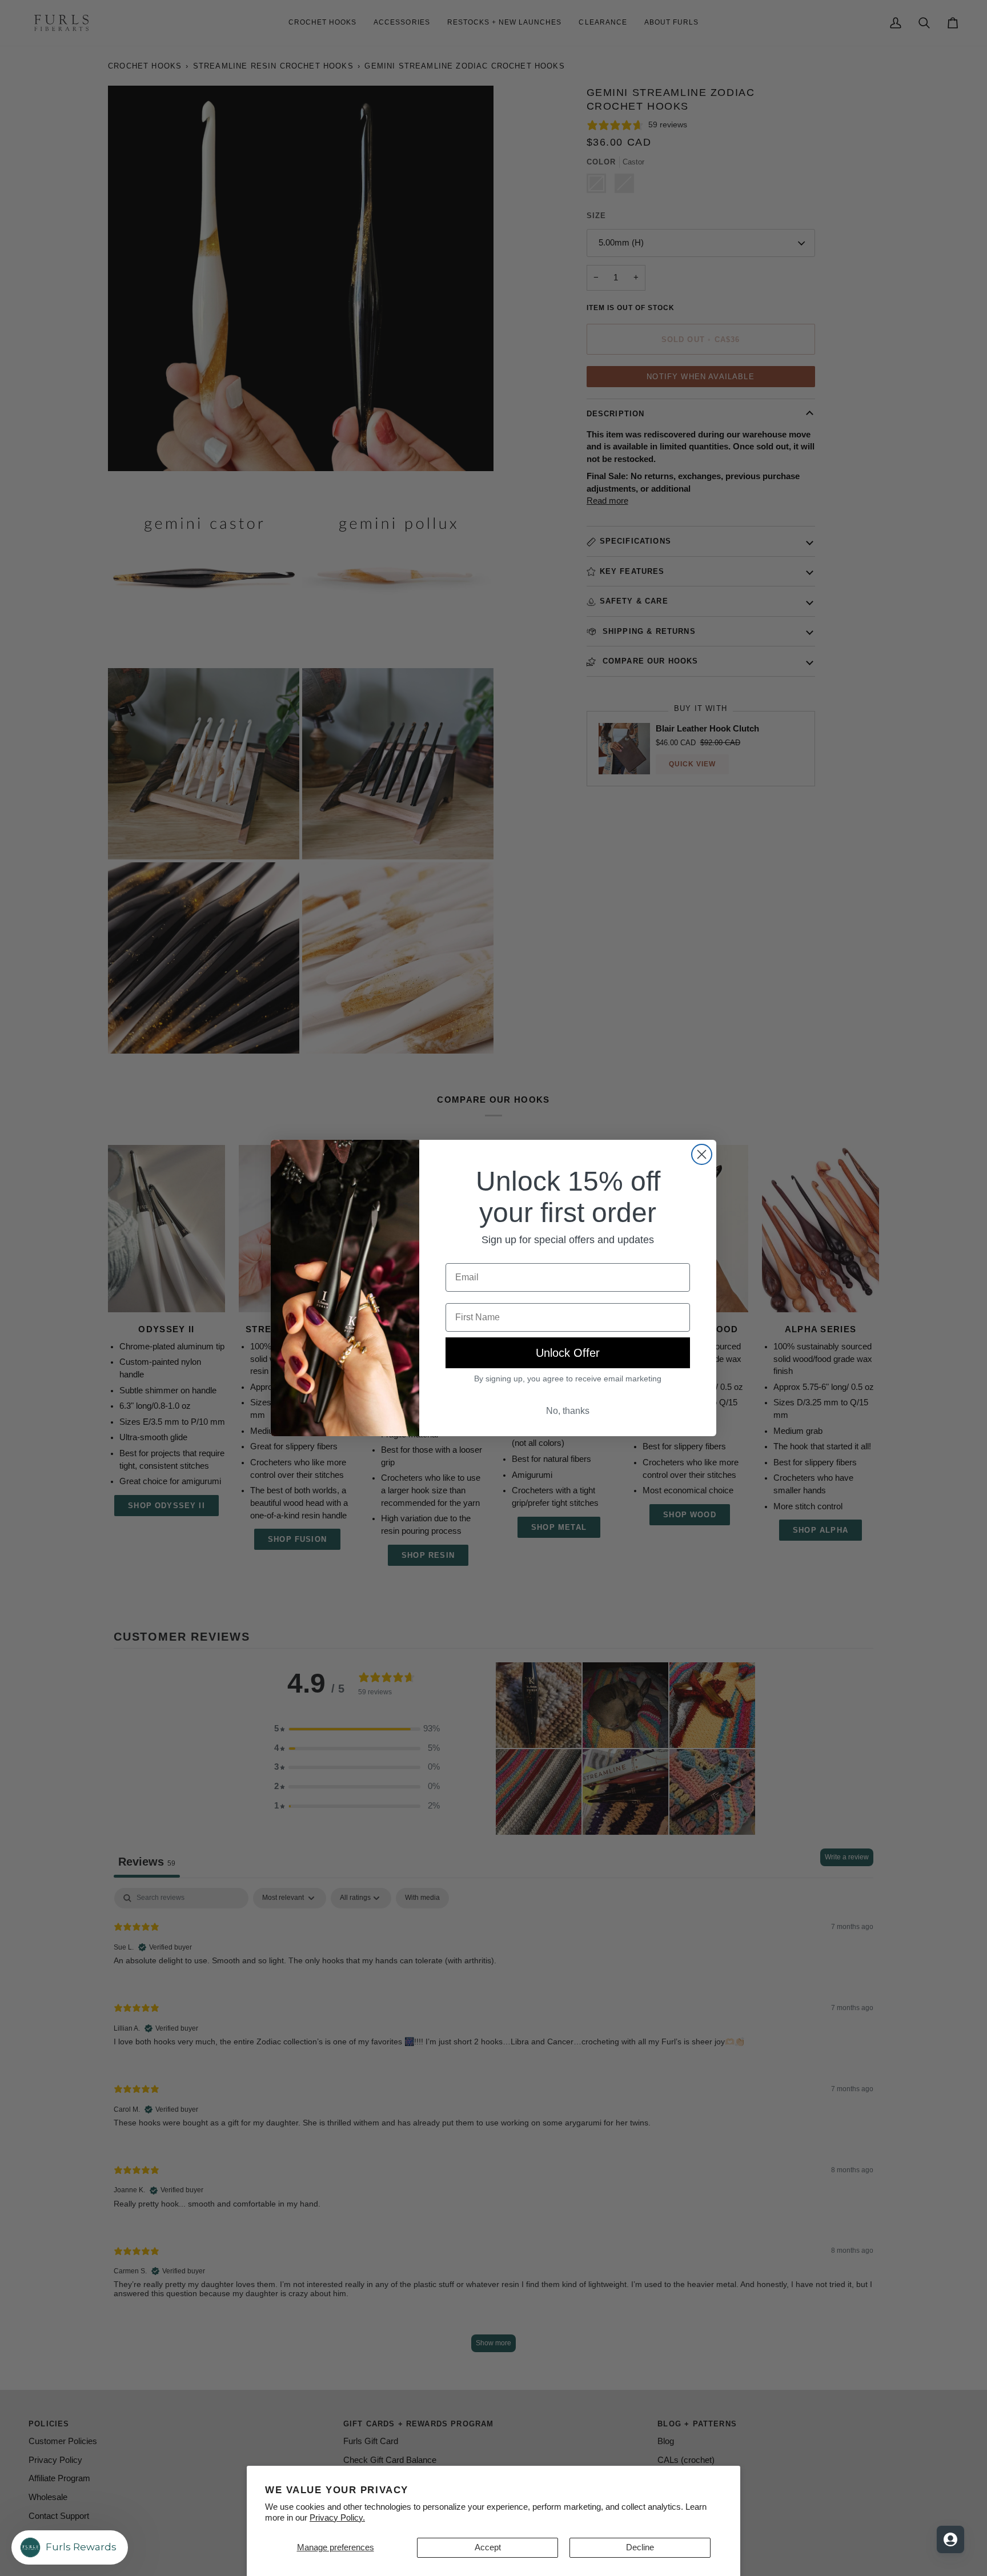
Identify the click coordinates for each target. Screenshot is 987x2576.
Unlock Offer (568, 1353)
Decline (640, 2547)
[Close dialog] (702, 1154)
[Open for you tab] (950, 2539)
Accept (488, 2547)
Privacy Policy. (337, 2518)
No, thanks (568, 1411)
